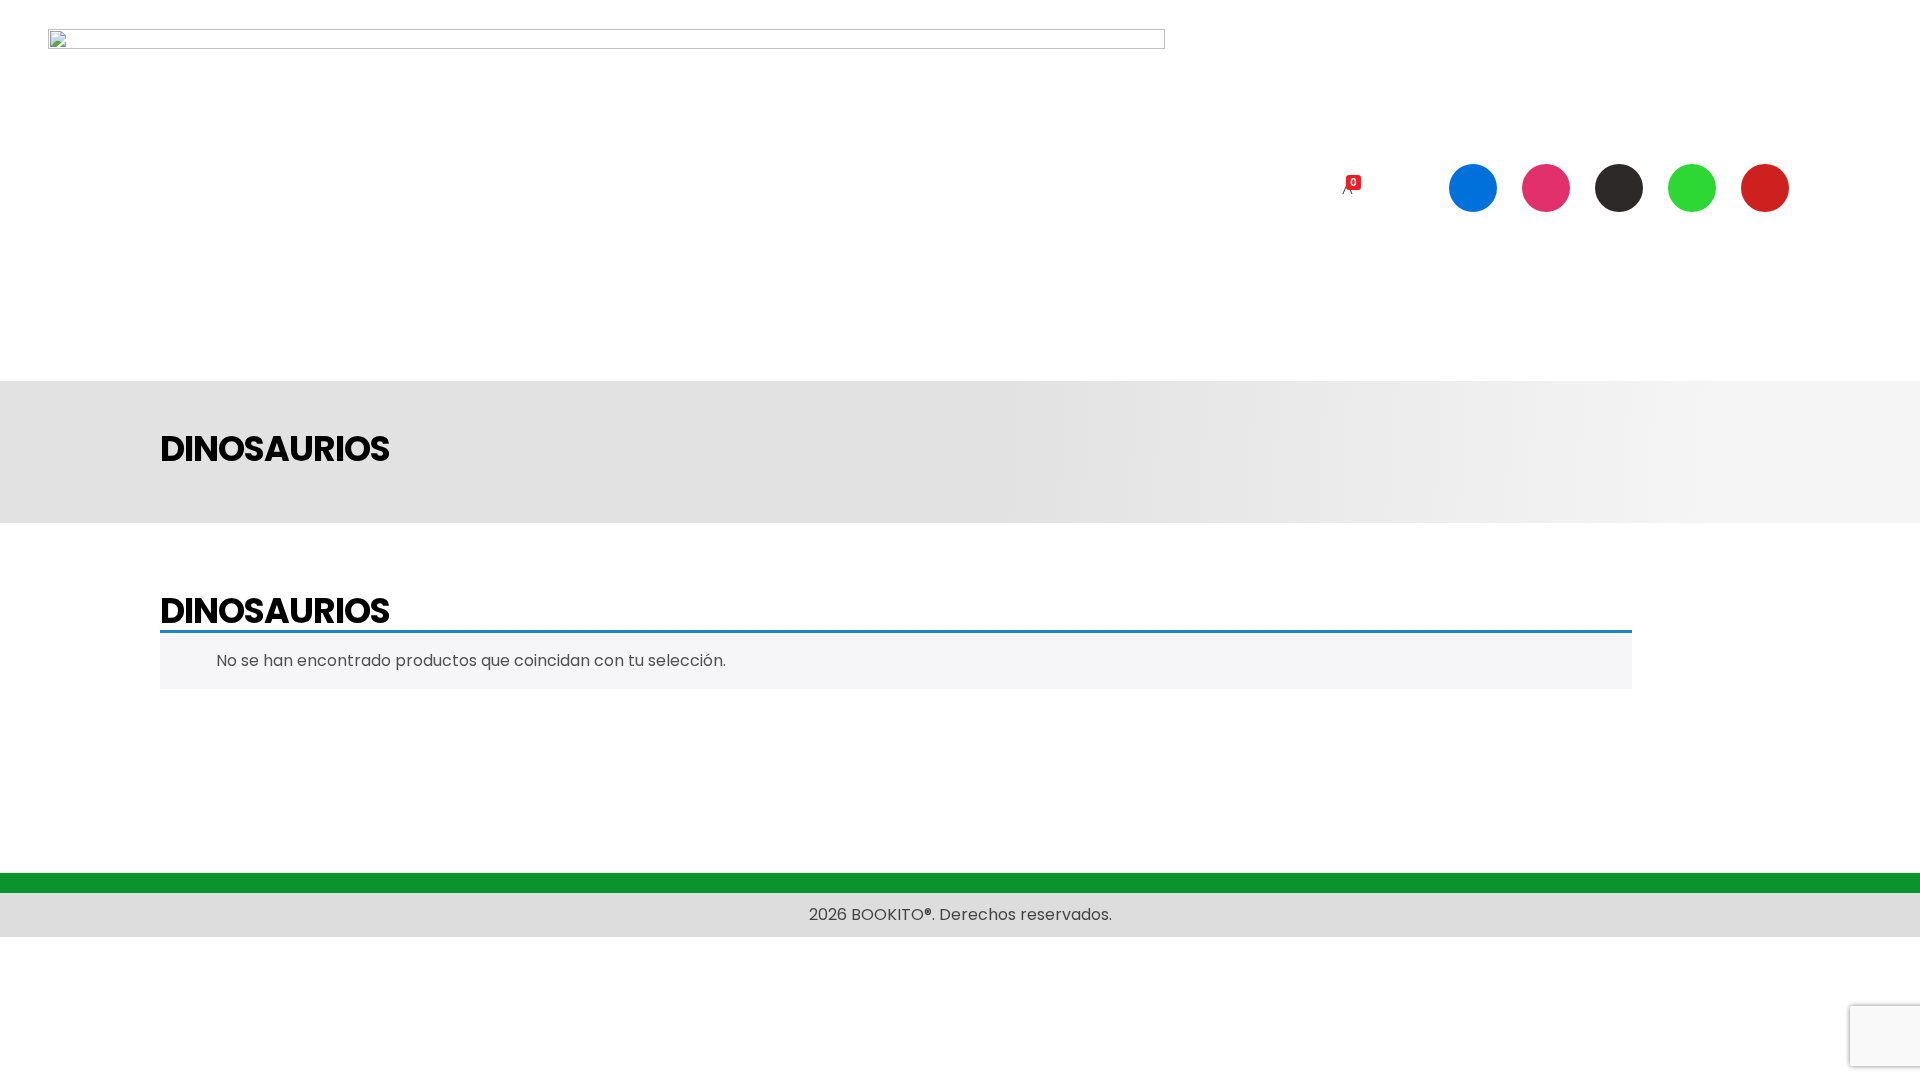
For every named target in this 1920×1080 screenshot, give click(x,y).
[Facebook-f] (1473, 188)
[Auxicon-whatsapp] (1692, 188)
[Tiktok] (1619, 188)
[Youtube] (1765, 188)
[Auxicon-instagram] (1546, 188)
